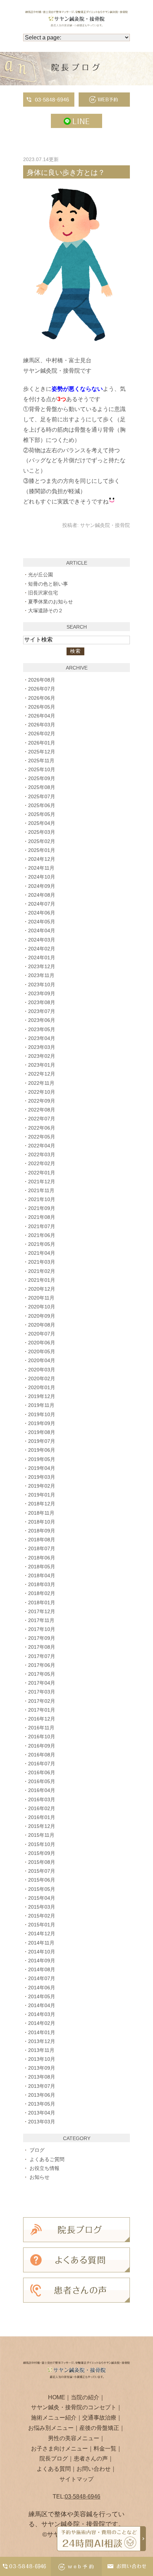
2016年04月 (42, 1790)
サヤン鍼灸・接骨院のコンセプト (74, 2407)
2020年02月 (42, 1378)
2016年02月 (42, 1808)
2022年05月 (42, 1137)
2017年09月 (42, 1638)
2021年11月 (41, 1190)
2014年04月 (42, 2005)
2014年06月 (42, 1988)
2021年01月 (42, 1280)
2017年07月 (42, 1656)
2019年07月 (42, 1441)
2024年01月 (42, 958)
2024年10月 (42, 877)
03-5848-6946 (83, 2497)
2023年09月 (42, 993)
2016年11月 (41, 1728)
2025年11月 (41, 761)
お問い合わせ (94, 2469)
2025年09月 (42, 778)
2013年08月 (42, 2077)
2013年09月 (42, 2068)
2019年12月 (42, 1396)
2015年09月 (42, 1853)
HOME (57, 2397)
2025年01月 (42, 850)
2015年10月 (42, 1844)
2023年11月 (41, 975)
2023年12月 (42, 966)
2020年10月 (42, 1307)
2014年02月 (42, 2023)
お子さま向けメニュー (59, 2449)
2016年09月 (42, 1746)
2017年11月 (41, 1620)
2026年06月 (42, 698)
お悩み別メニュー (51, 2428)
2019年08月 (42, 1432)
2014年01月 (42, 2032)
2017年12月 (42, 1611)
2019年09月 (42, 1423)
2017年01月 (42, 1710)
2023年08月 (42, 1002)
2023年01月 (42, 1065)
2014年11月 (41, 1943)
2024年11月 (41, 868)
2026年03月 (42, 725)
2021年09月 (42, 1208)
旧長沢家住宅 (43, 593)
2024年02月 (42, 949)
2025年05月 (42, 814)
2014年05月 (42, 1996)
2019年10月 (42, 1414)
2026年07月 (42, 689)
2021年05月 (42, 1244)
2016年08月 (42, 1755)
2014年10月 (42, 1952)
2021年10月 (42, 1199)
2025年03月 (42, 832)
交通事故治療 (99, 2418)
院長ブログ (54, 2458)
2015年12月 (42, 1826)
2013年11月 (41, 2050)
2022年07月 (42, 1119)
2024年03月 (42, 940)
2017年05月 (42, 1674)
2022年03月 (42, 1154)
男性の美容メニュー (74, 2438)
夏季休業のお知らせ (51, 602)
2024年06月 (42, 913)
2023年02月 (42, 1056)
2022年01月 (42, 1173)
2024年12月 (42, 859)
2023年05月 (42, 1029)
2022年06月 (42, 1128)
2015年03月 (42, 1907)
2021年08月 (42, 1217)
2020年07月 (42, 1334)
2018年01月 (42, 1602)
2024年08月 (42, 895)
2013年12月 (42, 2041)
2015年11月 (41, 1835)
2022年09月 (42, 1101)
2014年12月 (42, 1934)
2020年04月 (42, 1360)
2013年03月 (42, 2122)
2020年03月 (42, 1370)
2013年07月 (42, 2086)
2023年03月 (42, 1047)
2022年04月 (42, 1146)
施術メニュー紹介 (54, 2418)
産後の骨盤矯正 (99, 2428)
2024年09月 (42, 886)
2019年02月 (42, 1486)
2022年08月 (42, 1110)
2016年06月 (42, 1772)
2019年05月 (42, 1459)
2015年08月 (42, 1862)
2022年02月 (42, 1163)
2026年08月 (42, 680)
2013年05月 (42, 2104)
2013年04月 (42, 2113)
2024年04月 (42, 930)
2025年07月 (42, 796)
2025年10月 (42, 769)
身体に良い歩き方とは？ (66, 172)
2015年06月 (42, 1880)
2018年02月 (42, 1593)
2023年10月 (42, 985)
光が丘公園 (41, 575)
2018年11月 (41, 1513)
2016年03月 (42, 1799)
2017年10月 (42, 1629)
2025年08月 (42, 787)
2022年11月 (41, 1083)
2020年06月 (42, 1343)
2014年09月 (42, 1961)
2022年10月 (42, 1092)
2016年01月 (42, 1817)
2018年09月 (42, 1531)
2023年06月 (42, 1020)
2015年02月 (42, 1916)
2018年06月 (42, 1558)
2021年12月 (42, 1182)
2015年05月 (42, 1889)
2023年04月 (42, 1038)
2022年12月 (42, 1074)
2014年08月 (42, 1969)
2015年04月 (42, 1898)
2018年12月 (42, 1504)
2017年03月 (42, 1692)
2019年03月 (42, 1477)
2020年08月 (42, 1325)
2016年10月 (42, 1737)
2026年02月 (42, 734)
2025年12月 (42, 752)
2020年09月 (42, 1316)
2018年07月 (42, 1548)
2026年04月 (42, 716)
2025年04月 (42, 823)
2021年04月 (42, 1253)
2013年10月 (42, 2059)
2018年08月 (42, 1540)
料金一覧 (105, 2449)
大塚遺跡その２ (46, 610)
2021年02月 (42, 1271)
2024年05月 (42, 922)
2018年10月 (42, 1522)
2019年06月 (42, 1450)
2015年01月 (42, 1925)
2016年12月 (42, 1719)
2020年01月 (42, 1387)
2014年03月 (42, 2014)
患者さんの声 (91, 2458)
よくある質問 (54, 2469)
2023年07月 (42, 1011)
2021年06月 (42, 1235)
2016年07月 (42, 1764)
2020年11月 (41, 1298)
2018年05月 (42, 1567)
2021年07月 (42, 1226)
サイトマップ (76, 2479)
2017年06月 (42, 1665)
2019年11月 (41, 1405)
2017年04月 (42, 1683)
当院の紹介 (85, 2397)
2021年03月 (42, 1262)
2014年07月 (42, 1978)
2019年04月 (42, 1468)
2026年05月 (42, 707)
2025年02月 (42, 841)
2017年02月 (42, 1701)
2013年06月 (42, 2095)
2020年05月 (42, 1351)
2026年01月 (42, 743)
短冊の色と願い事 (48, 584)
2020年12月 (42, 1289)
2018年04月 (42, 1575)
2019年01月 (42, 1495)
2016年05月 (42, 1781)
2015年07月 (42, 1871)
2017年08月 (42, 1647)
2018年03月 (42, 1584)
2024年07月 (42, 904)
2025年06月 (42, 805)
